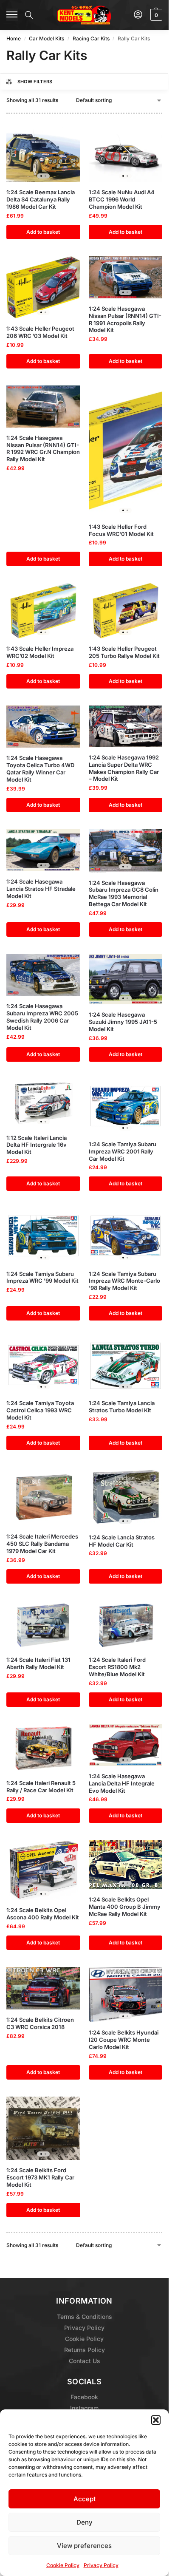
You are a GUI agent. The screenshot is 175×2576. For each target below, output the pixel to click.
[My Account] (138, 15)
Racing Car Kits (91, 38)
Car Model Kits (47, 38)
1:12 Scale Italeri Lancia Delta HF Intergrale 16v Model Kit (37, 1145)
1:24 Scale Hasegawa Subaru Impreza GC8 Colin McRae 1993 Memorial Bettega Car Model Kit (124, 894)
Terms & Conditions (85, 2316)
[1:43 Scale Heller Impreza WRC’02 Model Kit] (43, 611)
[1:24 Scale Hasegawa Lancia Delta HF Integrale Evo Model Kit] (126, 1745)
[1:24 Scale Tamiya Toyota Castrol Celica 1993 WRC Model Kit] (43, 1365)
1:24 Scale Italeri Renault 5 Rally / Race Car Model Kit (41, 1787)
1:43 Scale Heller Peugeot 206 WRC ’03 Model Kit (40, 332)
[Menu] (12, 15)
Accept (85, 2499)
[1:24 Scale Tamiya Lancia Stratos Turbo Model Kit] (126, 1365)
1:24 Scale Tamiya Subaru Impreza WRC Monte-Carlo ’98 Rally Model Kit (124, 1281)
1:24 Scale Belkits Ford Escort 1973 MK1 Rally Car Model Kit (40, 2177)
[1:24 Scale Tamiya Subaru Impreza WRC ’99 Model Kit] (43, 1236)
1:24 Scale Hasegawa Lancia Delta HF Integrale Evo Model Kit (122, 1783)
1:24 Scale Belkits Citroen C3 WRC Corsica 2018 (40, 2023)
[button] (156, 2420)
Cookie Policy (63, 2565)
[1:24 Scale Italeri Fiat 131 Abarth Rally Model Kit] (43, 1625)
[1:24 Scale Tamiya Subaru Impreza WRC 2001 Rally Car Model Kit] (126, 1106)
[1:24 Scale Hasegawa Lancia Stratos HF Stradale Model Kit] (43, 850)
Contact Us (85, 2360)
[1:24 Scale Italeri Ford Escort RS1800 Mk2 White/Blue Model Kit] (126, 1625)
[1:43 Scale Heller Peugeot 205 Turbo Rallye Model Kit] (126, 611)
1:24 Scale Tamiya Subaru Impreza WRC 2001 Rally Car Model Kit (123, 1151)
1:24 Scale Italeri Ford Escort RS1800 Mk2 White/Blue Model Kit (117, 1667)
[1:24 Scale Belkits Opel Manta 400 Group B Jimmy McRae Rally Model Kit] (126, 1865)
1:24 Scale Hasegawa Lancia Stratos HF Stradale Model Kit (41, 889)
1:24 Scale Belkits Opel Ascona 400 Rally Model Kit (43, 1914)
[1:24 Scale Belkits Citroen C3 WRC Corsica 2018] (43, 1988)
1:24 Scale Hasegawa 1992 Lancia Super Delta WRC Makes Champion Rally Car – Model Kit (124, 768)
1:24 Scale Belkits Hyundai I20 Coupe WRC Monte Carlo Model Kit (124, 2040)
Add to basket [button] (43, 232)
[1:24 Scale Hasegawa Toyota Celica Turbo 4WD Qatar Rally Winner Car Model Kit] (43, 727)
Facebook (84, 2397)
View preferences (84, 2546)
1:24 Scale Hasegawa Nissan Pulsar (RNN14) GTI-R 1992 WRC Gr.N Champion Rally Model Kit (43, 449)
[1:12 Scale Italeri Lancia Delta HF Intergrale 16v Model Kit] (43, 1103)
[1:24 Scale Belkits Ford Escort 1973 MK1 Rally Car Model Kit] (43, 2128)
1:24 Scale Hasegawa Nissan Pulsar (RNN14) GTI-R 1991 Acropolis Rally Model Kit (125, 319)
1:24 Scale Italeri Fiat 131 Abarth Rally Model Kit (38, 1663)
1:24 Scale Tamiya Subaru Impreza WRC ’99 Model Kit (42, 1277)
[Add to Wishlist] (63, 137)
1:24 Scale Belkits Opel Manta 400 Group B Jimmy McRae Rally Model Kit (125, 1907)
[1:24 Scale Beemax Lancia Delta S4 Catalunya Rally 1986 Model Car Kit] (43, 154)
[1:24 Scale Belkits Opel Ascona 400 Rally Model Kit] (43, 1870)
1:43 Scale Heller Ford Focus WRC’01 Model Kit (121, 530)
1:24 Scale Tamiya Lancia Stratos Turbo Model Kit (122, 1407)
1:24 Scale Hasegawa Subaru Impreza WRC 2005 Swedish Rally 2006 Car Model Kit (42, 1017)
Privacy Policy (101, 2565)
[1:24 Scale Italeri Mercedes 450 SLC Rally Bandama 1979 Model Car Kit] (43, 1497)
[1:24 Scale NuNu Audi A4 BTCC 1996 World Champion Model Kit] (126, 154)
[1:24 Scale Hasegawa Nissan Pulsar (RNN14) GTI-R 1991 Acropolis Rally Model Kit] (126, 277)
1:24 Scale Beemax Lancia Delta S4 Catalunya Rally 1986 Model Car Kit (41, 199)
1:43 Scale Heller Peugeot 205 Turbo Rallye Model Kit (124, 652)
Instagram (84, 2408)
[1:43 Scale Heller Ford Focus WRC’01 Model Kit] (126, 451)
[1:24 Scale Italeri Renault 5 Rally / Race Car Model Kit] (43, 1748)
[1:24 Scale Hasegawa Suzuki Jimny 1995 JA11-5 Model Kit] (126, 979)
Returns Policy (85, 2349)
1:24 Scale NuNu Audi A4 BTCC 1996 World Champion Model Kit (122, 199)
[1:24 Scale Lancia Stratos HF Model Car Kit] (126, 1497)
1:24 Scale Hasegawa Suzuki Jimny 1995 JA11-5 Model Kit (123, 1022)
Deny (85, 2522)
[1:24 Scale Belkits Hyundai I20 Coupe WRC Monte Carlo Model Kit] (126, 1995)
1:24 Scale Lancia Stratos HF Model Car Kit (122, 1541)
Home (14, 38)
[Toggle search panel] (29, 15)
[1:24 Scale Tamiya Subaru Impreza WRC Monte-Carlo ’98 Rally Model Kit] (126, 1236)
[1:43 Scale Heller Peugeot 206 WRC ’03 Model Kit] (43, 287)
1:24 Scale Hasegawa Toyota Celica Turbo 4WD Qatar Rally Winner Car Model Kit (40, 769)
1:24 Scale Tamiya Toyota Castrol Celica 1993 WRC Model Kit (40, 1410)
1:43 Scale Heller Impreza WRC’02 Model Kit (40, 652)
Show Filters (35, 82)
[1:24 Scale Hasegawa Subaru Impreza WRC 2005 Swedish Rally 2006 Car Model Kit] (43, 975)
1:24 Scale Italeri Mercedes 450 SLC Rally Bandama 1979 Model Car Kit (42, 1544)
